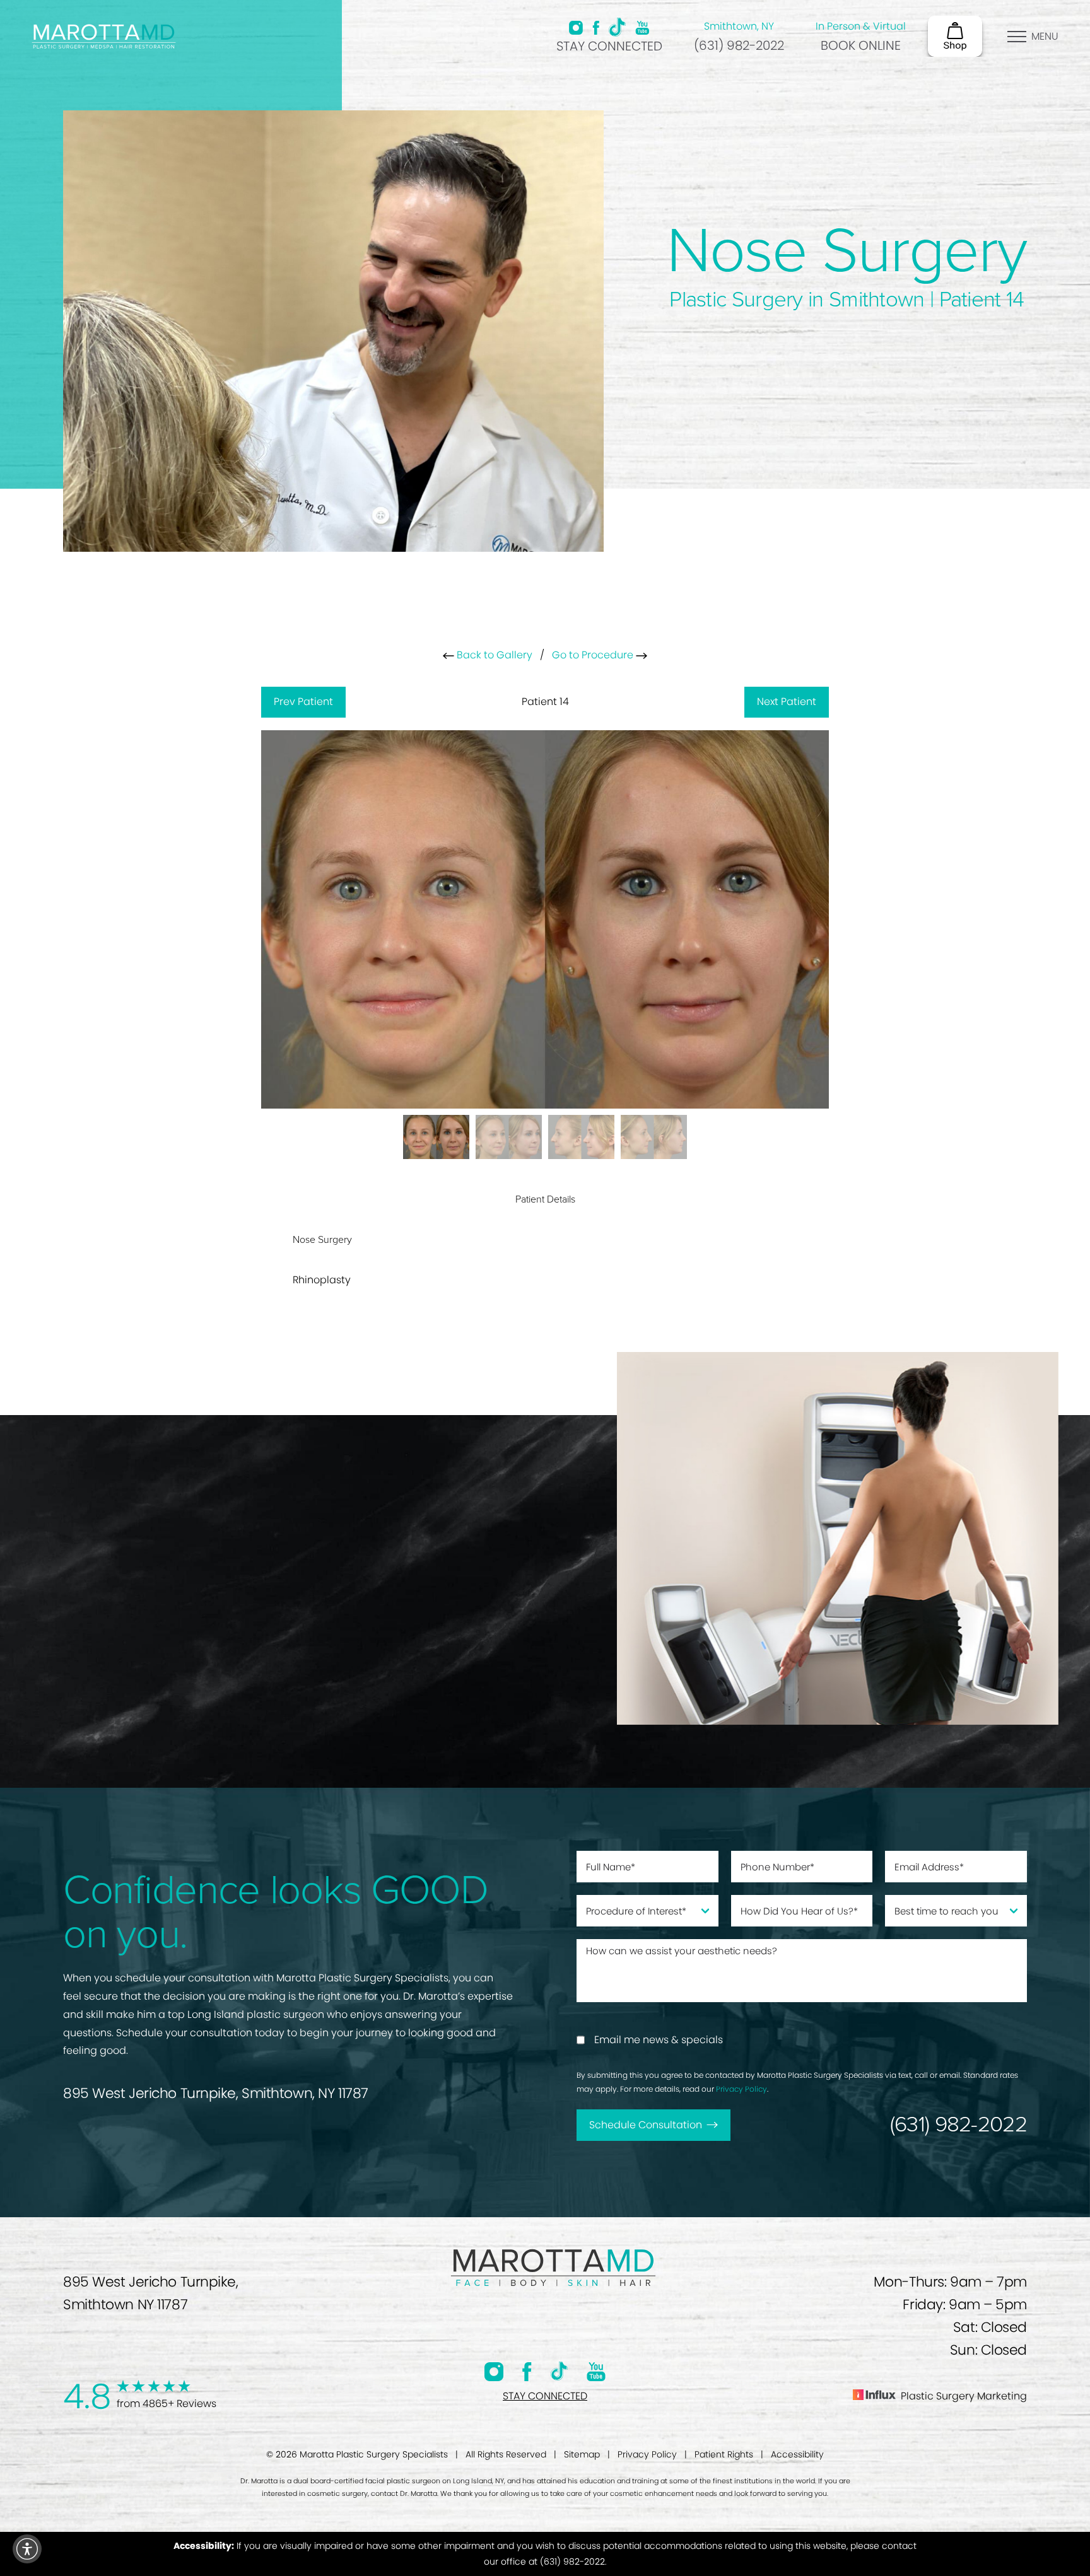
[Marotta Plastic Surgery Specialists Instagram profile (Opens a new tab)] (576, 28)
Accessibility (797, 2454)
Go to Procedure (594, 655)
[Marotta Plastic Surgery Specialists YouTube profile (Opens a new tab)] (642, 28)
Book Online (861, 45)
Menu (1045, 36)
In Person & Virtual (861, 26)
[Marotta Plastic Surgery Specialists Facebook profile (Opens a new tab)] (596, 28)
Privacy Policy (741, 2089)
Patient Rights (724, 2454)
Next (787, 702)
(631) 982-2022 (739, 45)
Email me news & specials (659, 2040)
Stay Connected (609, 46)
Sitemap (582, 2454)
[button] (27, 2549)
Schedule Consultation (646, 2125)
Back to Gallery (493, 655)
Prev (303, 702)
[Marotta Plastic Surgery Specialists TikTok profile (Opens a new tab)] (617, 27)
